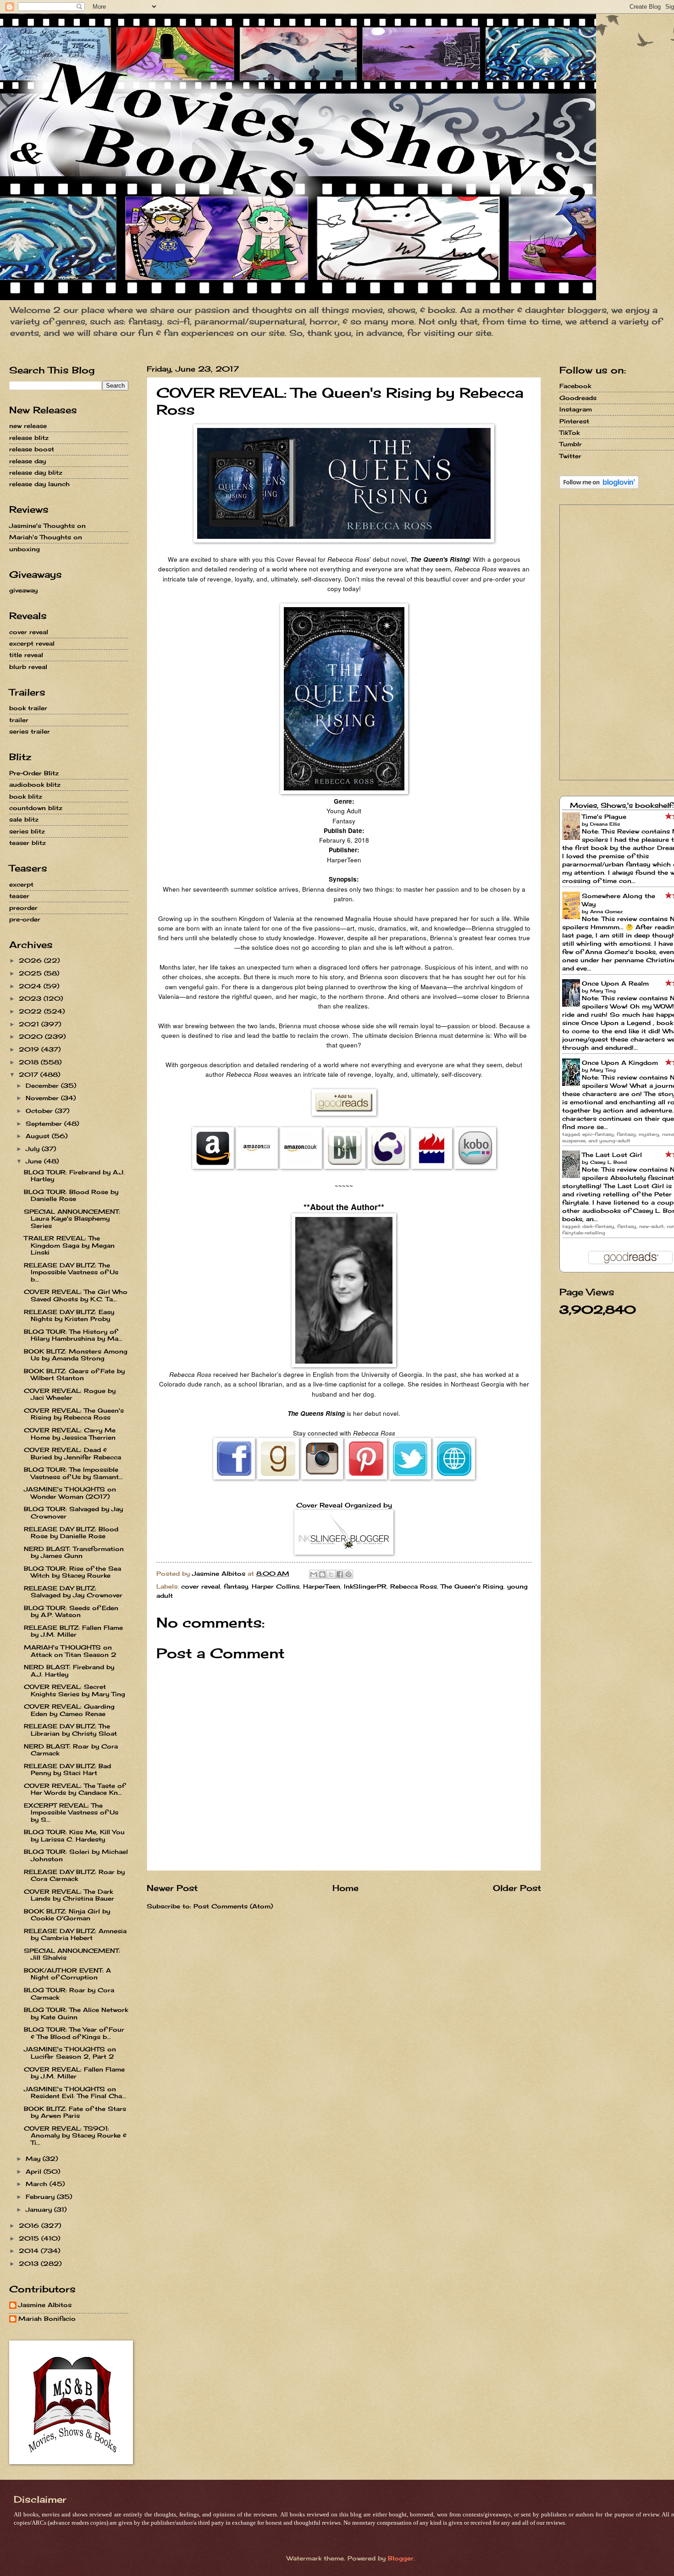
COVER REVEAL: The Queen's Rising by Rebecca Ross (74, 1414)
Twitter (570, 456)
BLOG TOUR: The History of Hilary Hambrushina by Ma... (73, 1335)
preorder (23, 908)
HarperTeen (322, 1586)
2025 (31, 973)
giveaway (23, 590)
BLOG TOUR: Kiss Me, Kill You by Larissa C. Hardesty (74, 1835)
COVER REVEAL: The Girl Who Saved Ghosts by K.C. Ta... (76, 1295)
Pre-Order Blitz (34, 773)
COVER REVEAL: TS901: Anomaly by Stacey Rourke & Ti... (75, 2135)
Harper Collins (276, 1586)
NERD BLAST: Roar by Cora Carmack (71, 1750)
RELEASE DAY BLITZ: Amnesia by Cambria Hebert (75, 1934)
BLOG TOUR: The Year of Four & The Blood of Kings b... (74, 2033)
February (41, 2197)
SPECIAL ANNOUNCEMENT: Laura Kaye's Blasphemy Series (72, 1219)
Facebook (575, 386)
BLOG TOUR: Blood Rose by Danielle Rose (71, 1195)
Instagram (576, 409)
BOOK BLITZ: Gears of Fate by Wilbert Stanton (74, 1374)
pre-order (25, 919)
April (35, 2171)
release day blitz (36, 472)
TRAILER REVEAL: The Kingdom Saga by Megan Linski (69, 1245)
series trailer (30, 731)
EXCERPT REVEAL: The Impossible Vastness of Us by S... (71, 1812)
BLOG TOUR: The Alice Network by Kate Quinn (76, 2013)
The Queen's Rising (472, 1586)
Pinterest (574, 421)
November (43, 1098)
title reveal (26, 655)
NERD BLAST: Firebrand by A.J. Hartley (69, 1670)
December (43, 1085)
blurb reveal (28, 667)
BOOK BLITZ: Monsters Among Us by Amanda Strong (76, 1355)
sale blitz (24, 819)
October (40, 1111)
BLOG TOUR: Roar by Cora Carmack (69, 1993)
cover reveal (201, 1586)
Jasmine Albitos (45, 2305)
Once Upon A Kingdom (620, 1063)
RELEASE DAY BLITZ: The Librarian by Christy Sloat (70, 1729)
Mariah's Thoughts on (46, 537)
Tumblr (571, 444)
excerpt (21, 884)
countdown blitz (36, 808)
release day (28, 461)
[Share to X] (331, 1574)
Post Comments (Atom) (233, 1906)
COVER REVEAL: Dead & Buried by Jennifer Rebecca (72, 1453)
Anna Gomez (606, 911)
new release (28, 426)
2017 (30, 1074)
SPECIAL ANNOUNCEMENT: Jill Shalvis (72, 1954)
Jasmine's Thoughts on (47, 526)
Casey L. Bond (608, 1162)
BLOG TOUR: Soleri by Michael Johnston (76, 1855)
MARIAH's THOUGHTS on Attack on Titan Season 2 (70, 1651)
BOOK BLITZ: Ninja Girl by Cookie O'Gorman (67, 1915)
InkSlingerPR (365, 1586)
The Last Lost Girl (612, 1155)
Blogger (401, 2558)
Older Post (517, 1888)
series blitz (27, 831)
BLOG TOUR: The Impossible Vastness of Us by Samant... (73, 1473)
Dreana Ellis (605, 824)
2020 (32, 1036)
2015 (30, 2238)
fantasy (236, 1586)
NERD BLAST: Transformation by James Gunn (74, 1552)
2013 (30, 2264)
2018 (30, 1062)
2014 (30, 2251)
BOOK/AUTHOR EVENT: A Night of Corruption (67, 1974)
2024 (31, 986)
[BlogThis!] (322, 1574)
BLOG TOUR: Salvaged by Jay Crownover (73, 1512)
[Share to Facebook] (340, 1574)
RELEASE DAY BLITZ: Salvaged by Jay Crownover (73, 1592)
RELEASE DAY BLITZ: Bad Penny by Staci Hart (67, 1769)
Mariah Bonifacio (47, 2319)
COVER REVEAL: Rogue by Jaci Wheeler (70, 1394)
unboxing (25, 549)
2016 (30, 2225)
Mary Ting (603, 991)
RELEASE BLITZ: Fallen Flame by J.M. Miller (73, 1631)
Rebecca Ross (414, 1586)
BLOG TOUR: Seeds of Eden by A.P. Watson (71, 1611)
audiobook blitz (35, 784)
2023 (31, 998)
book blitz (26, 796)
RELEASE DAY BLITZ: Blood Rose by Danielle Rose (71, 1532)
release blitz (29, 438)
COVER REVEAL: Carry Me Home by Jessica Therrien (70, 1433)
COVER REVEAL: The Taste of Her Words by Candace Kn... (74, 1789)
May (34, 2159)
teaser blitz (28, 843)
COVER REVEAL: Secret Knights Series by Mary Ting (75, 1690)
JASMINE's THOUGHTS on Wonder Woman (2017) (70, 1493)
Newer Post (172, 1888)
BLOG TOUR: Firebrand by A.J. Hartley (74, 1176)
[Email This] (314, 1574)
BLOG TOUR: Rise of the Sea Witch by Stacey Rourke (72, 1572)
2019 (30, 1049)
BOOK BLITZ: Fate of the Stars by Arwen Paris (75, 2112)
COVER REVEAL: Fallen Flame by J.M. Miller (74, 2073)
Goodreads (578, 398)
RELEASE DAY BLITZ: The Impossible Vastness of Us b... (71, 1272)
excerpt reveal (32, 643)
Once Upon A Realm (615, 983)
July (34, 1149)
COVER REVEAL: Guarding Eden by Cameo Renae (69, 1710)
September (45, 1124)
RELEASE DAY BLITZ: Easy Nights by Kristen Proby (69, 1315)
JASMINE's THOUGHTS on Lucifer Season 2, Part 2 (70, 2053)
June (35, 1161)
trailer (19, 720)
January (40, 2209)
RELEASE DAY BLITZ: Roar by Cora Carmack (74, 1875)
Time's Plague (604, 817)
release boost (32, 449)
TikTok (569, 433)
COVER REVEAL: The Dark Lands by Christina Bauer (69, 1895)
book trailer (28, 708)
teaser (19, 896)
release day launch (39, 484)
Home (345, 1888)
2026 (31, 960)
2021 (30, 1024)
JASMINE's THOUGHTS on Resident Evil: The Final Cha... (75, 2092)
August (39, 1136)
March (38, 2184)
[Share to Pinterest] (348, 1574)
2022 (31, 1011)
